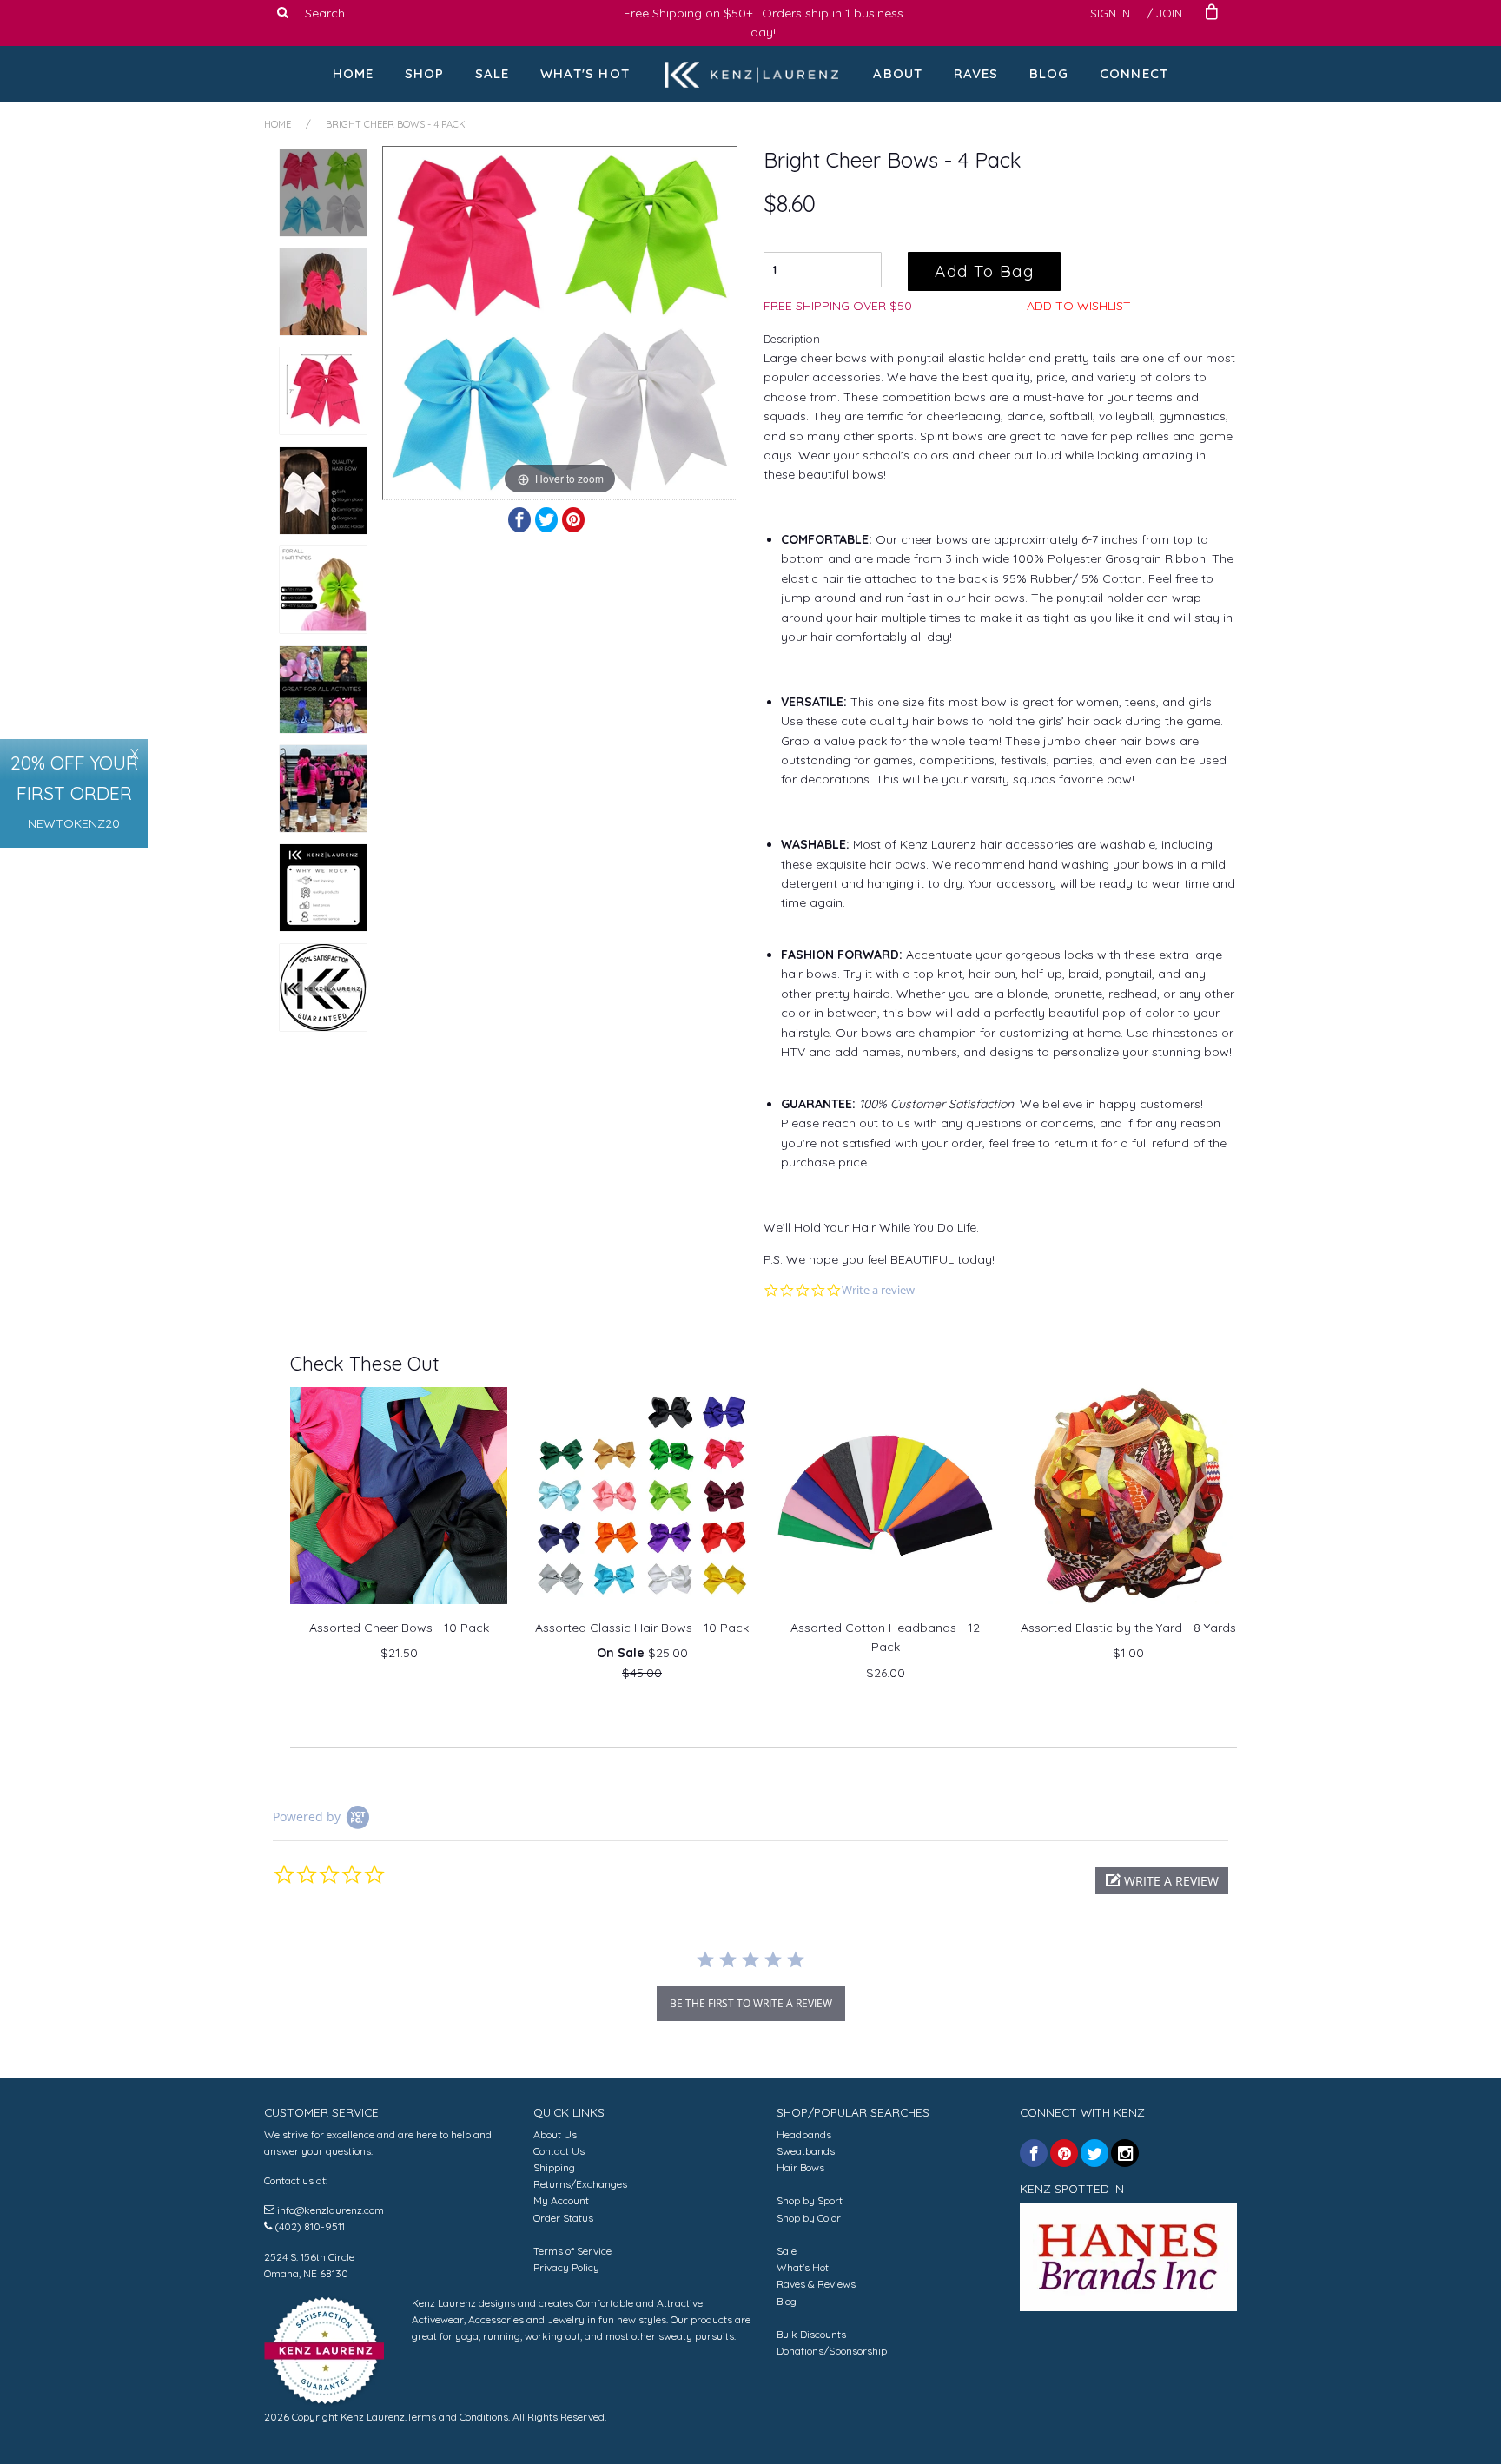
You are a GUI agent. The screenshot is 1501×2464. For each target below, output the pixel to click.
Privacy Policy (566, 2267)
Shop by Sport (810, 2200)
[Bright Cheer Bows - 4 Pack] (323, 193)
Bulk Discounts (811, 2334)
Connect (1134, 73)
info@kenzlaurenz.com (331, 2210)
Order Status (563, 2218)
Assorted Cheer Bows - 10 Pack (399, 1628)
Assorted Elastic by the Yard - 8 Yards (1128, 1628)
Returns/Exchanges (580, 2184)
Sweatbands (806, 2151)
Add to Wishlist (1079, 306)
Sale (493, 73)
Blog (1049, 73)
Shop (425, 73)
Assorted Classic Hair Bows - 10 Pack (642, 1628)
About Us (555, 2134)
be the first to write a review (751, 2003)
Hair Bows (800, 2167)
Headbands (804, 2134)
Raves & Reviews (816, 2284)
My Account (561, 2200)
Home (354, 73)
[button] (1162, 1881)
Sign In (1110, 13)
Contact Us (559, 2151)
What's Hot (585, 73)
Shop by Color (809, 2218)
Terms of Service (572, 2251)
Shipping (554, 2167)
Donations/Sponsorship (832, 2351)
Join (1169, 13)
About (898, 73)
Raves (976, 73)
